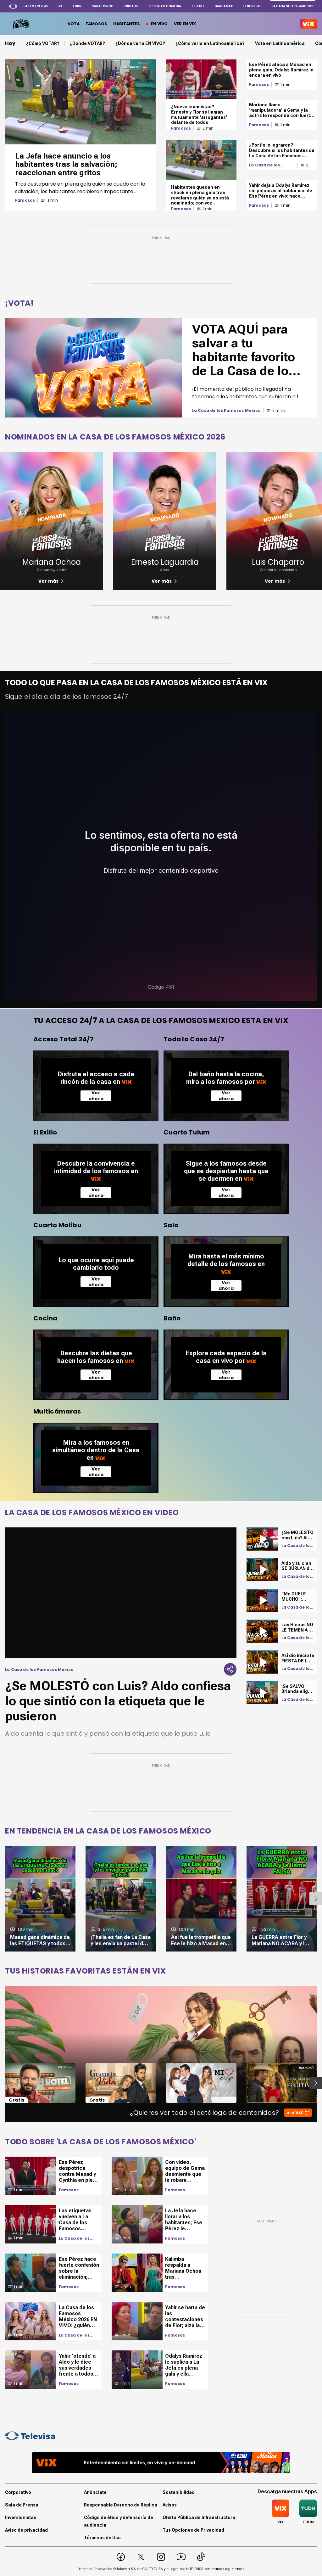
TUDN (77, 6)
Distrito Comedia (165, 6)
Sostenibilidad (179, 2492)
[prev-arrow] (1, 2083)
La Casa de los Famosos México (267, 165)
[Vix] (308, 24)
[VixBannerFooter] (161, 2463)
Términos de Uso (102, 2538)
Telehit (198, 6)
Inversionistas (21, 2517)
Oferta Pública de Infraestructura (199, 2517)
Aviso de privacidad (26, 2530)
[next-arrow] (316, 1899)
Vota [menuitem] (74, 24)
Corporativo (18, 2492)
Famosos (25, 200)
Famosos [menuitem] (96, 24)
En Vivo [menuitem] (159, 24)
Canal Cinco (103, 6)
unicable (131, 6)
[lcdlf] (21, 24)
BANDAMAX (224, 6)
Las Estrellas (36, 6)
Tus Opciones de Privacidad (193, 2530)
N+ (60, 6)
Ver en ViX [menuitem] (185, 24)
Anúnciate (95, 2492)
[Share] (230, 1669)
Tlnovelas (252, 6)
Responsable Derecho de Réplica (121, 2505)
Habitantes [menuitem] (127, 24)
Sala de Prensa (22, 2505)
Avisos (170, 2505)
